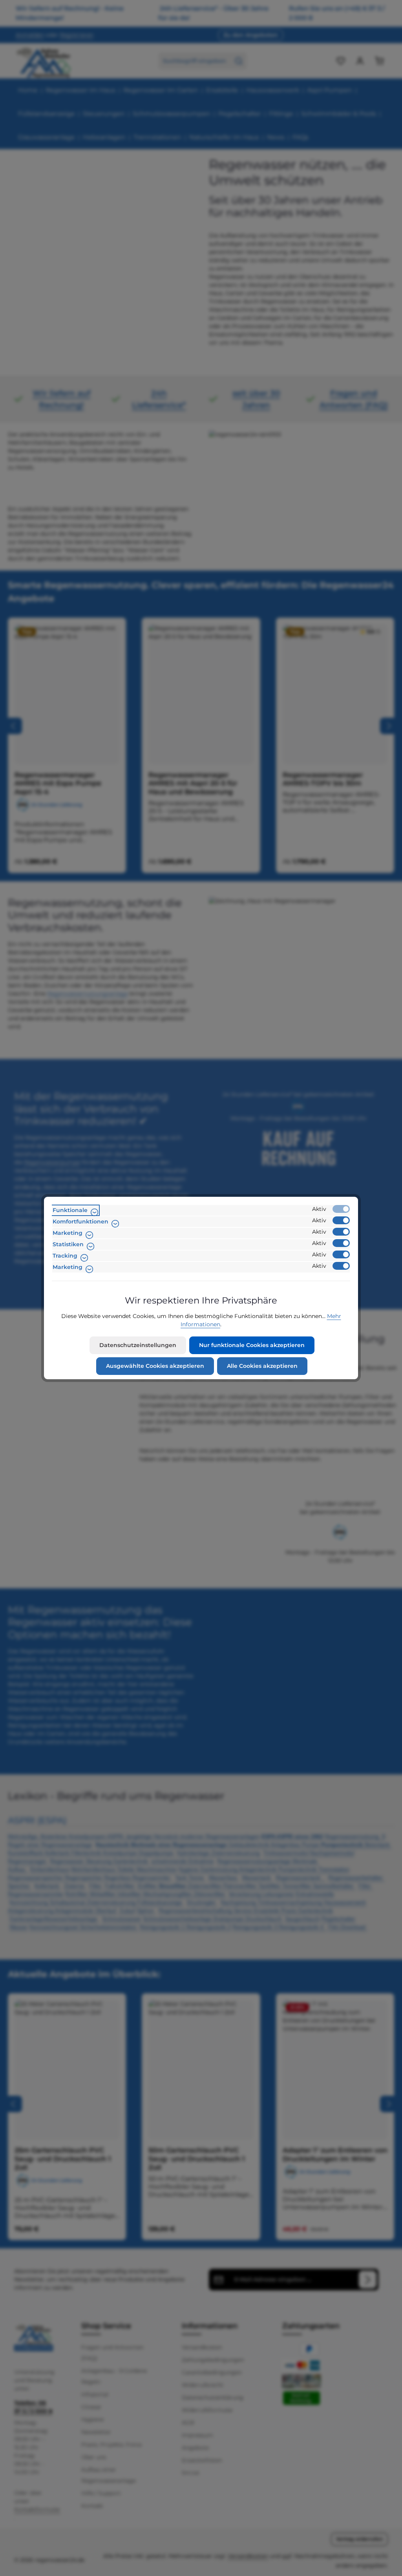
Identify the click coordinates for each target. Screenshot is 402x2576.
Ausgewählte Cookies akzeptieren (155, 1366)
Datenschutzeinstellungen (138, 1345)
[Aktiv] (341, 1209)
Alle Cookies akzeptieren (262, 1366)
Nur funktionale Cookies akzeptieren (252, 1345)
